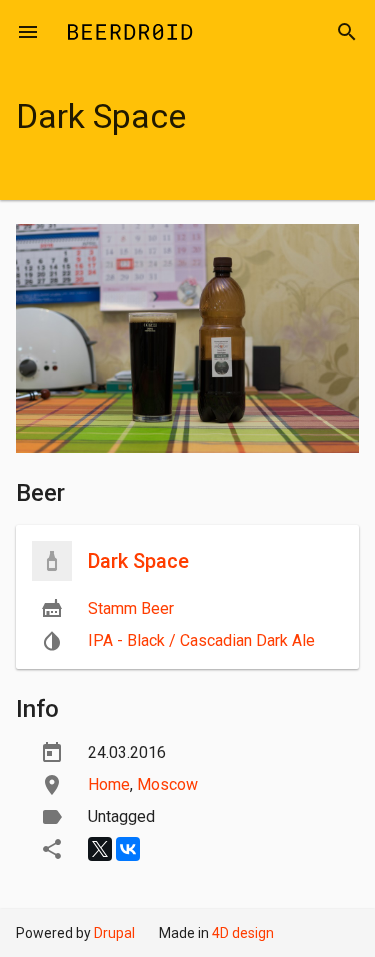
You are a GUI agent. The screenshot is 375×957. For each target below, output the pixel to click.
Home (109, 784)
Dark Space (138, 561)
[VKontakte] (128, 849)
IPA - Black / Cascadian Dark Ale (201, 640)
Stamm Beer (131, 608)
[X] (100, 849)
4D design (243, 933)
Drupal (114, 933)
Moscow (167, 784)
